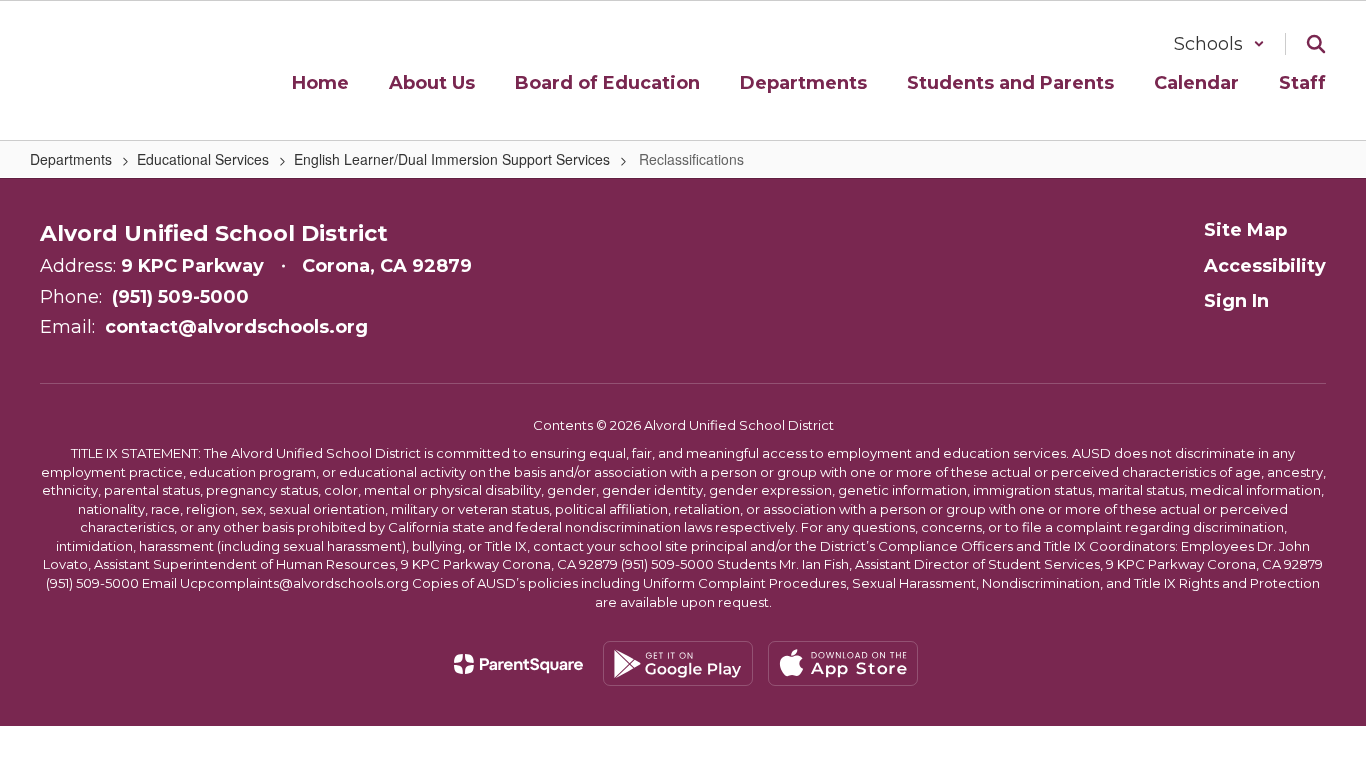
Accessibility (1265, 266)
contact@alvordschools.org (236, 327)
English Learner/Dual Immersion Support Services (452, 159)
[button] (1219, 44)
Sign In (1236, 301)
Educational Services (203, 159)
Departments (71, 159)
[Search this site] (1316, 44)
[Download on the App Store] (843, 663)
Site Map (1245, 230)
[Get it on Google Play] (678, 663)
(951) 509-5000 (180, 297)
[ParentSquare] (518, 664)
